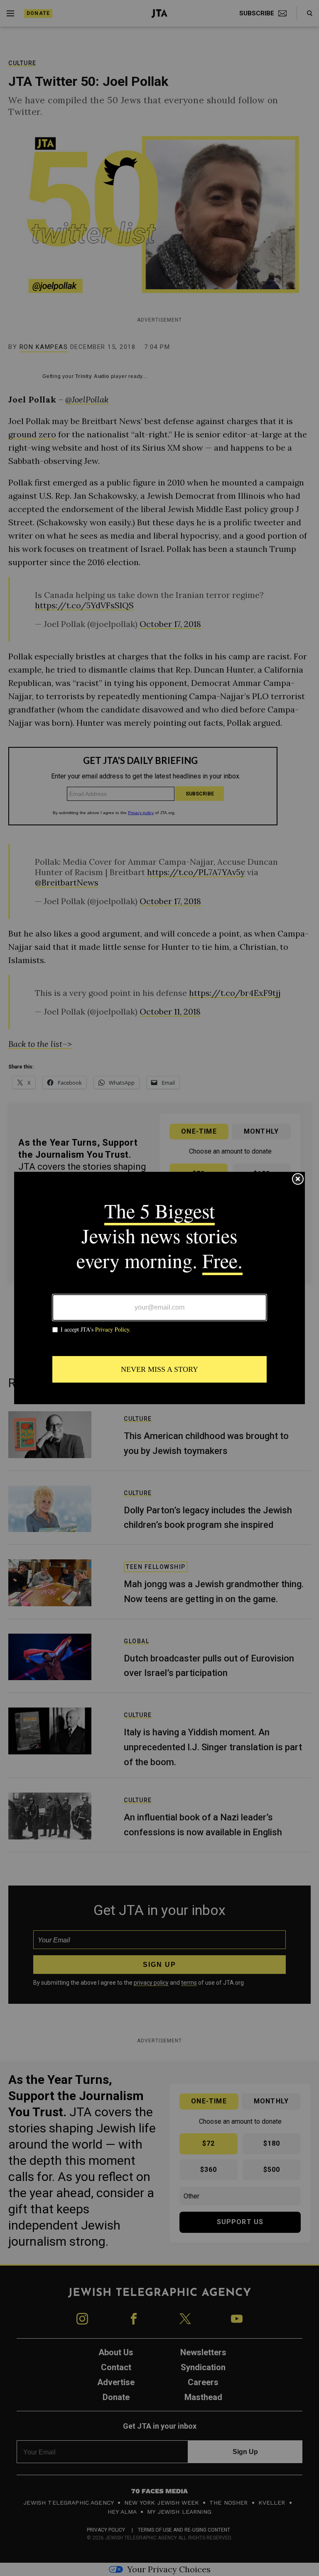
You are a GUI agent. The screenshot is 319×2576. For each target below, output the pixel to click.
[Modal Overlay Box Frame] (159, 1288)
